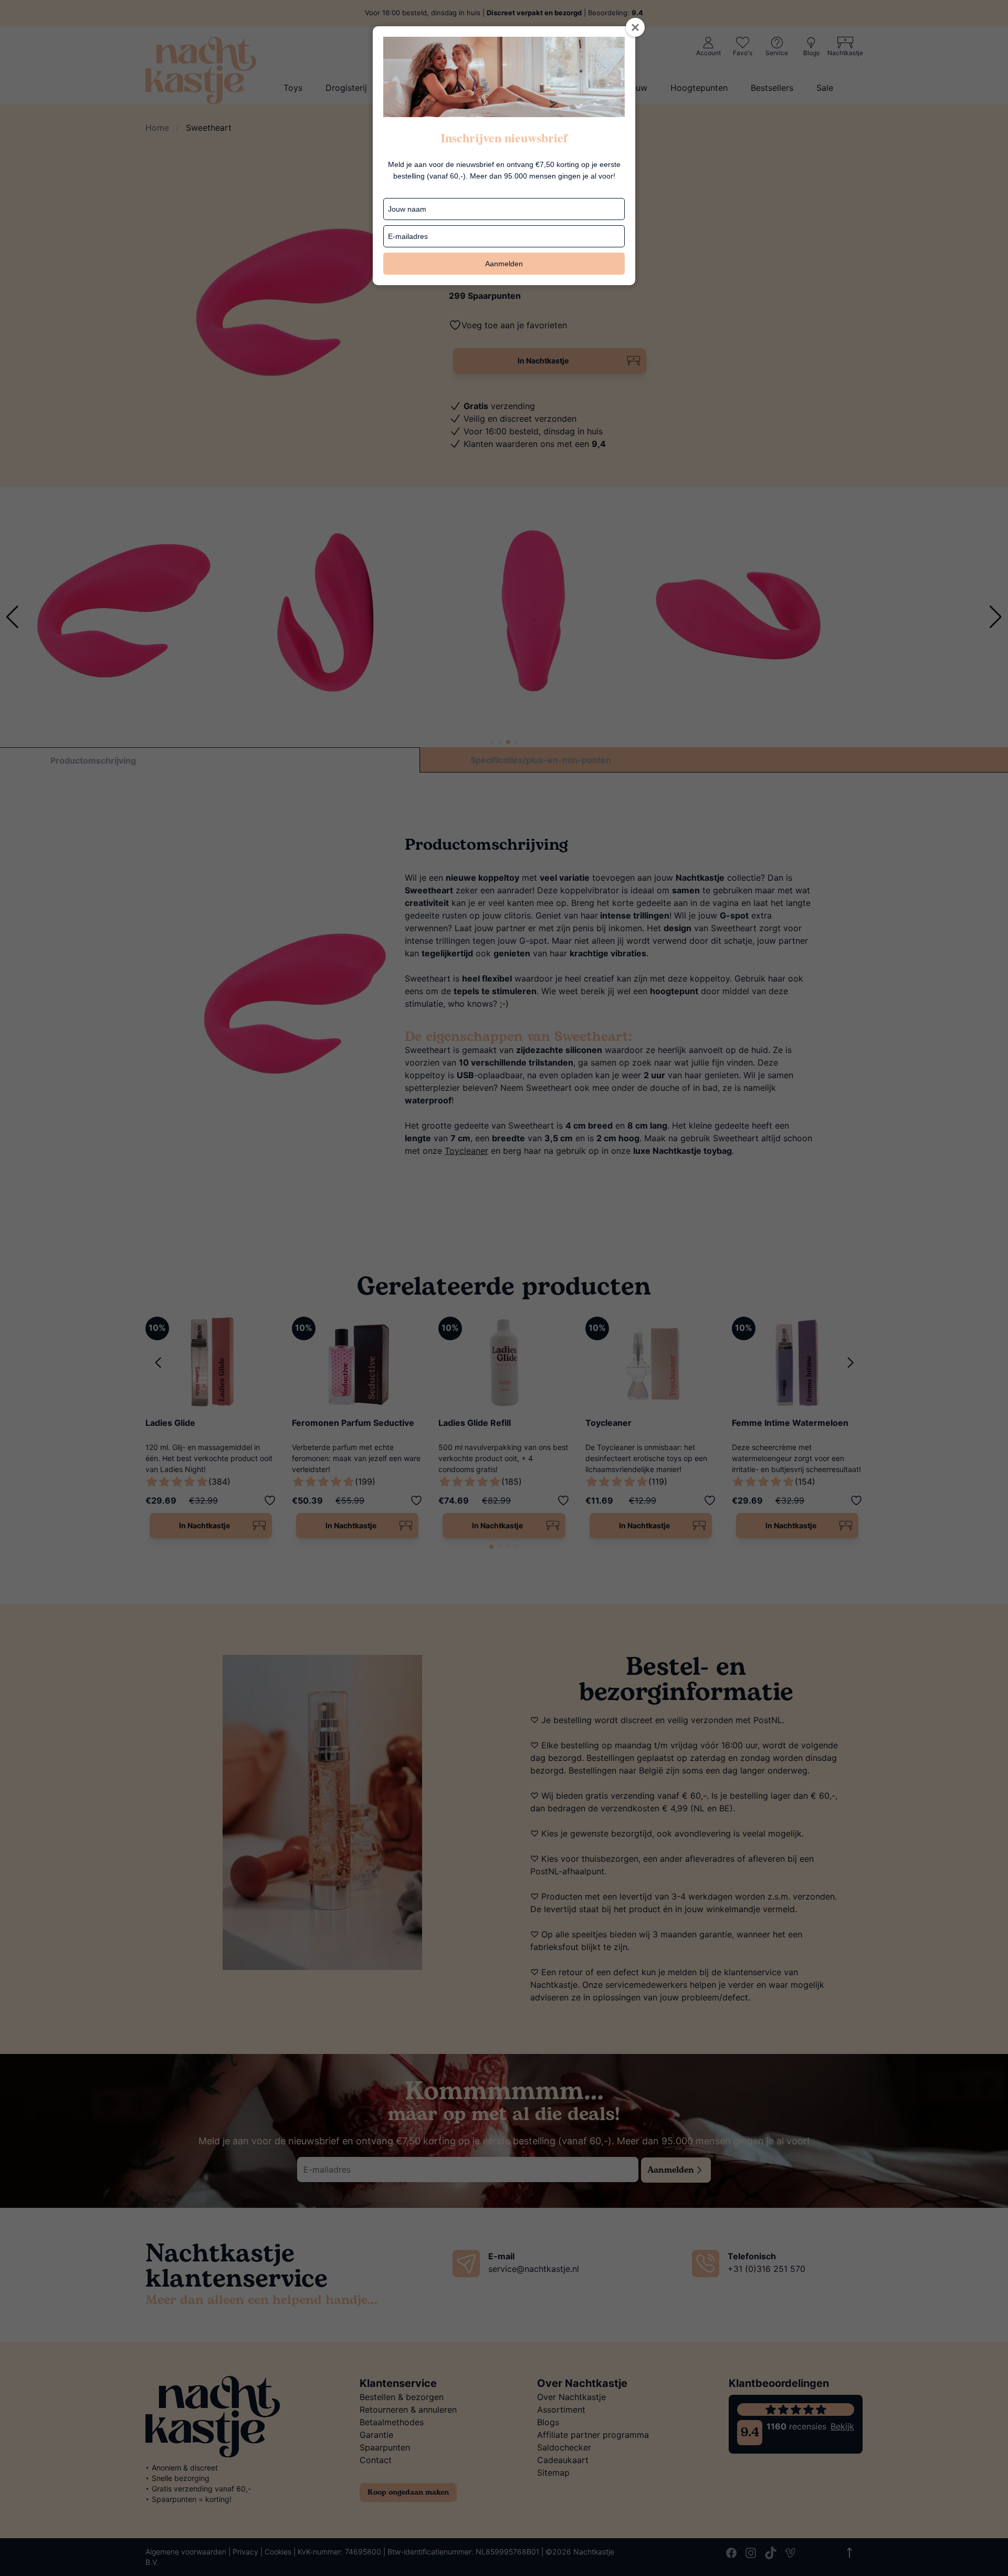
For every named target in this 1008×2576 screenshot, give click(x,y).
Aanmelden (504, 264)
